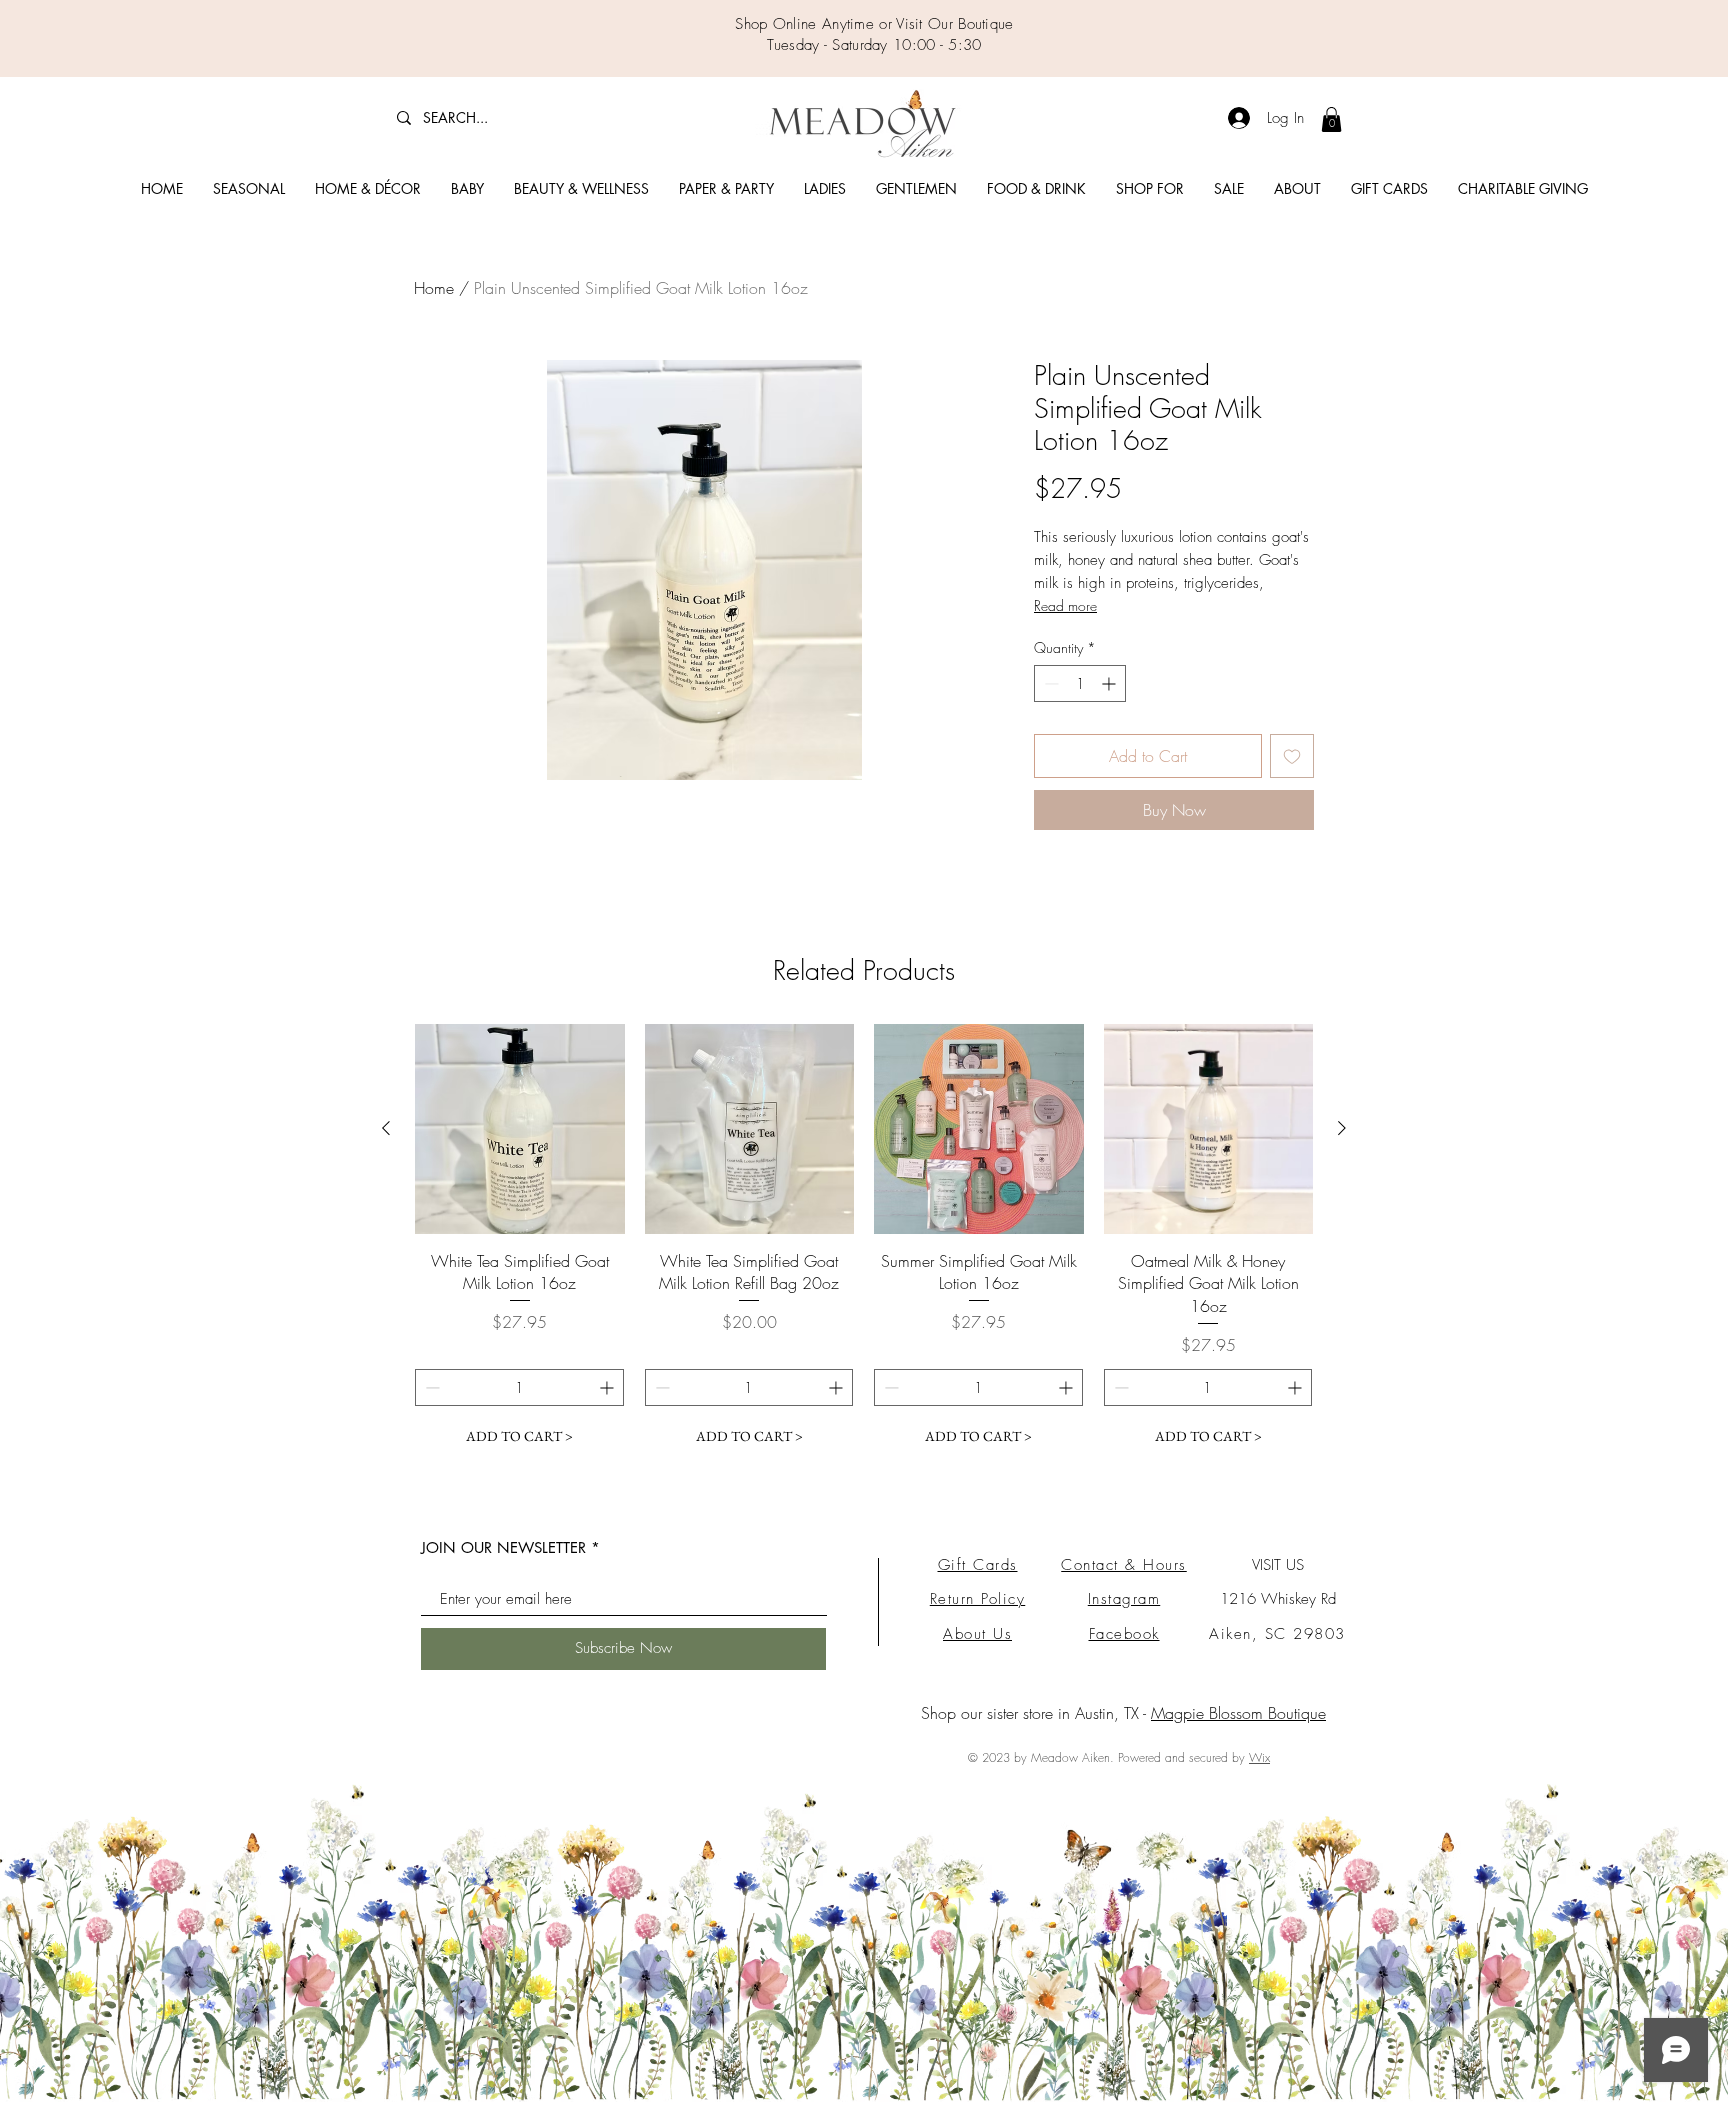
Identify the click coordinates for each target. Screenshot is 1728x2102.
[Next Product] (1342, 1128)
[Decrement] (1049, 683)
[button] (249, 189)
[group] (864, 1239)
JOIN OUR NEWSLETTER (503, 1547)
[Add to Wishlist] (1292, 756)
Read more (1065, 605)
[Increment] (1110, 683)
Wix (1259, 1757)
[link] (1331, 119)
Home (434, 288)
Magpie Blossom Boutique (1238, 1713)
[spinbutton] (1080, 683)
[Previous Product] (386, 1128)
